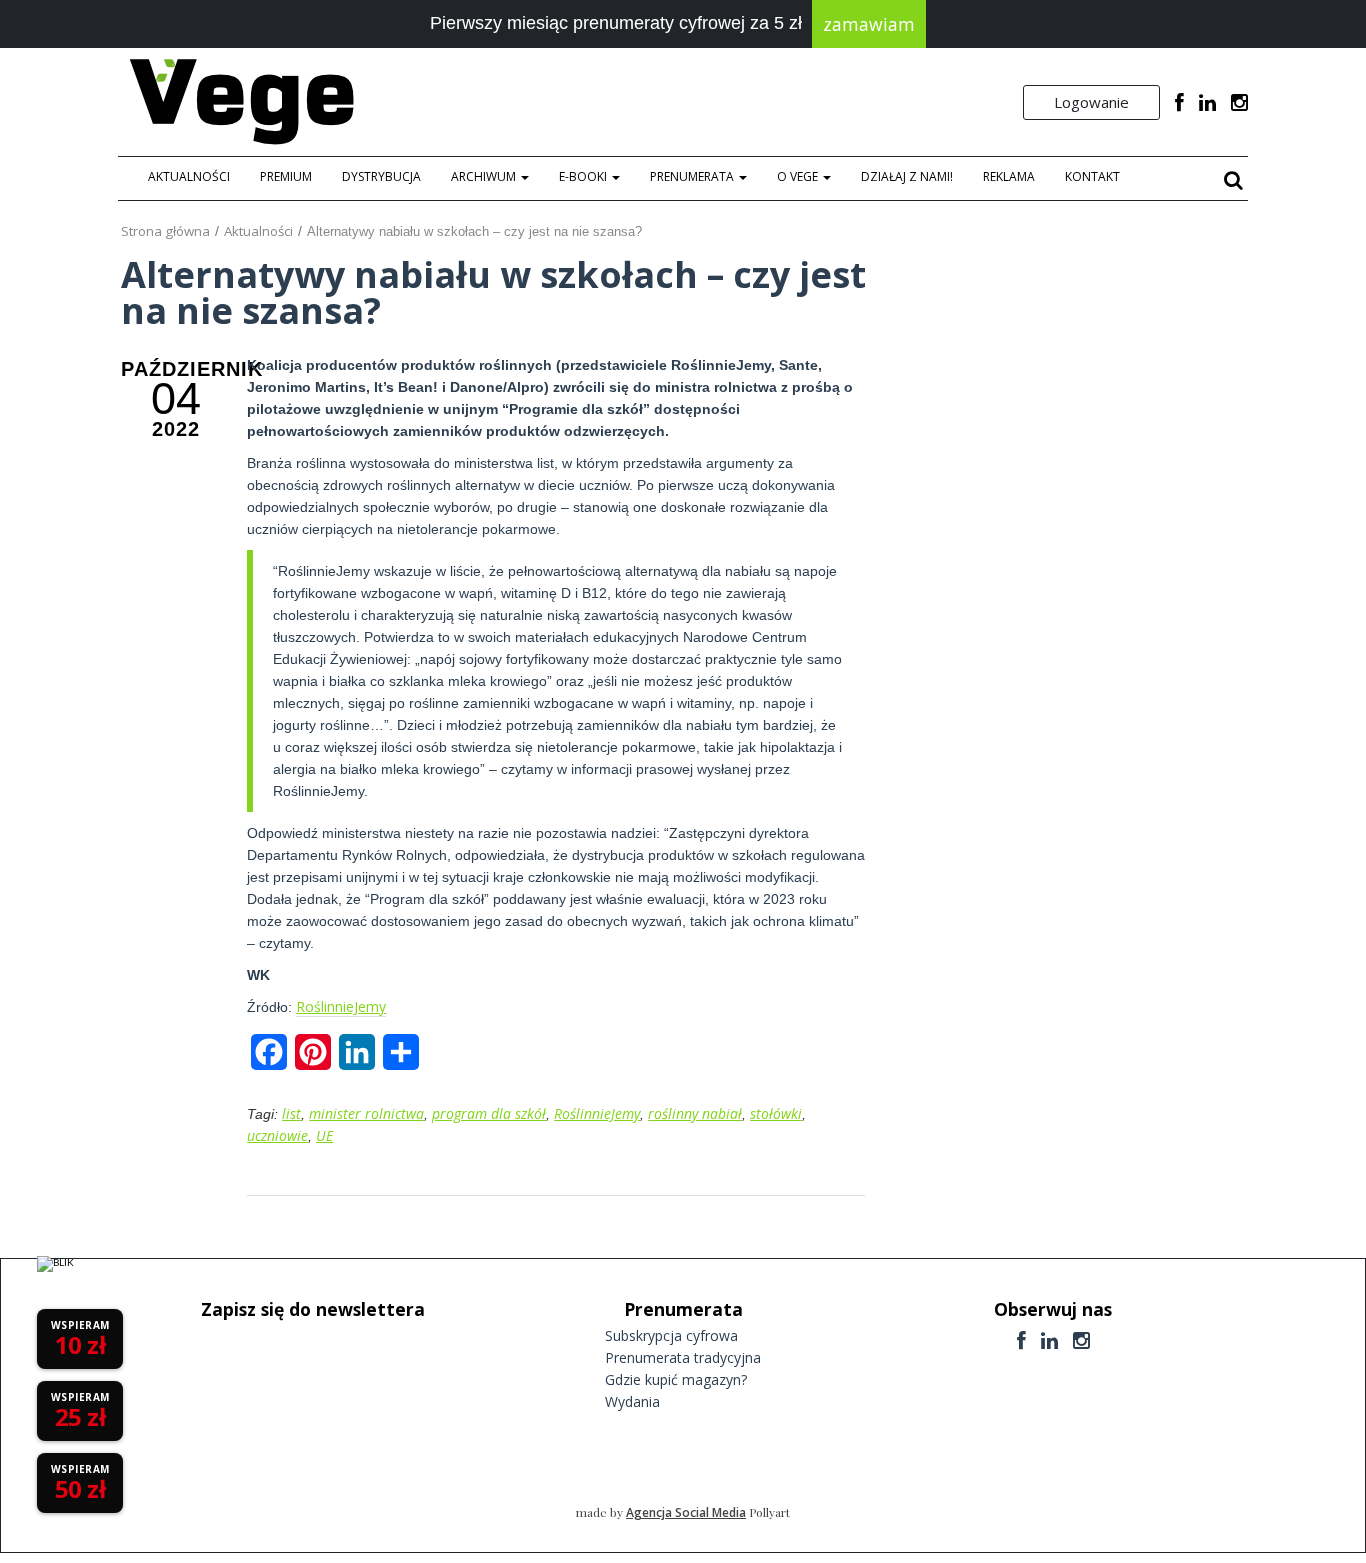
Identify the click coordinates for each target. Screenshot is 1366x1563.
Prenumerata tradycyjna (683, 1357)
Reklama (1009, 176)
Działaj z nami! (907, 176)
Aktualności (189, 176)
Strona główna (165, 231)
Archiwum (485, 176)
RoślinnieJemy (341, 1006)
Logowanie (1091, 102)
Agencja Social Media (686, 1512)
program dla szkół (489, 1113)
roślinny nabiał (695, 1113)
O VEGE (799, 176)
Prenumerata (693, 176)
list (291, 1113)
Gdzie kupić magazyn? (676, 1379)
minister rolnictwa (366, 1113)
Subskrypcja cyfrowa (671, 1335)
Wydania (632, 1401)
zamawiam (869, 24)
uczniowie (277, 1135)
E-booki (584, 176)
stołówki (776, 1113)
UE (324, 1135)
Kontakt (1092, 176)
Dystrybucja (381, 176)
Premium (286, 176)
